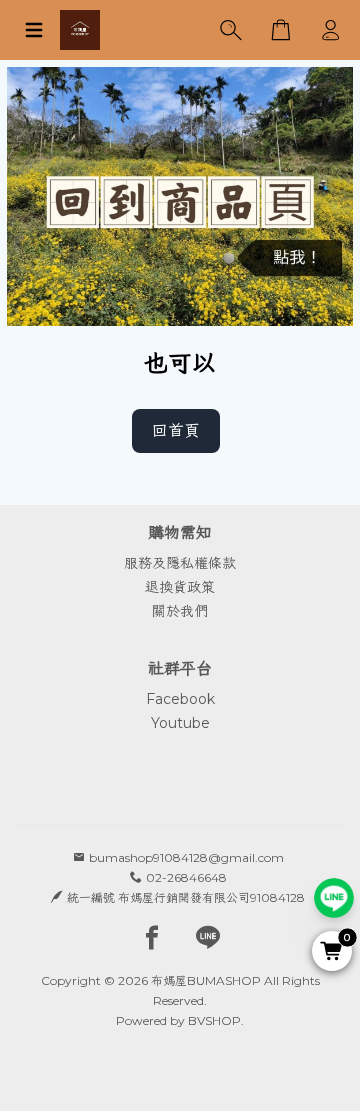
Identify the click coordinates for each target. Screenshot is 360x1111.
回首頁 (176, 430)
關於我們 (180, 611)
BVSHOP (214, 1020)
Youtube (180, 723)
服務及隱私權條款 (180, 563)
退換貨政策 (180, 587)
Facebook (180, 699)
